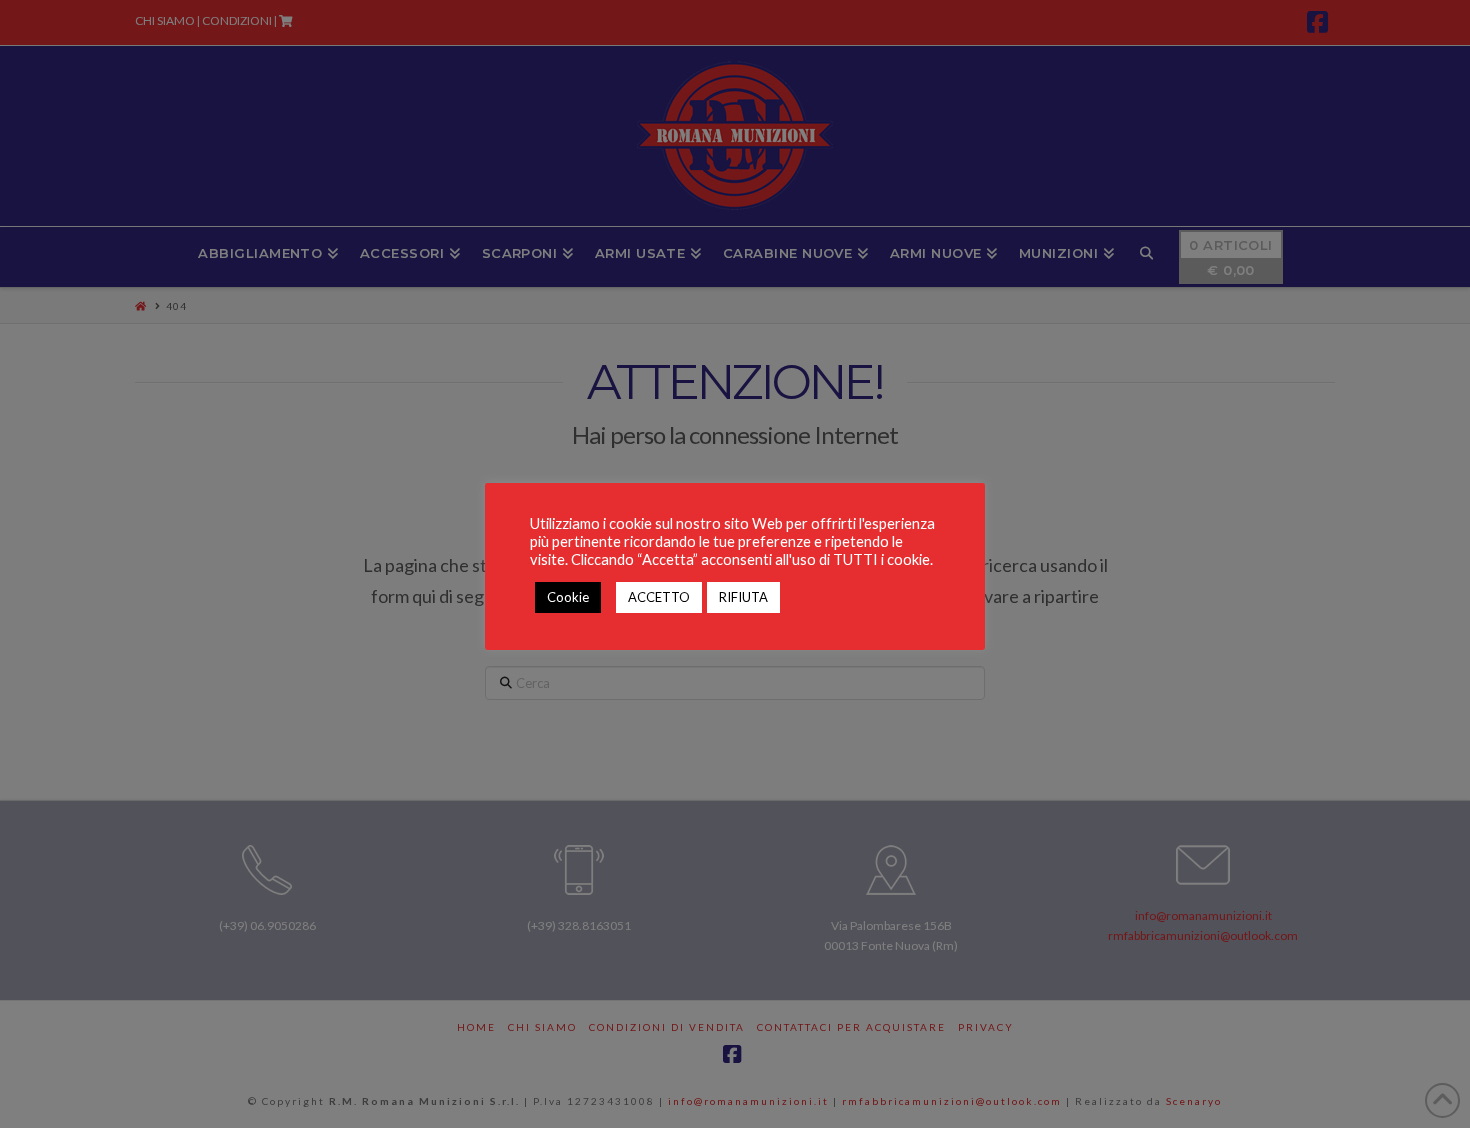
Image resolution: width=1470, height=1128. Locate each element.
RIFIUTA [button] (743, 597)
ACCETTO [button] (659, 597)
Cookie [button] (568, 597)
